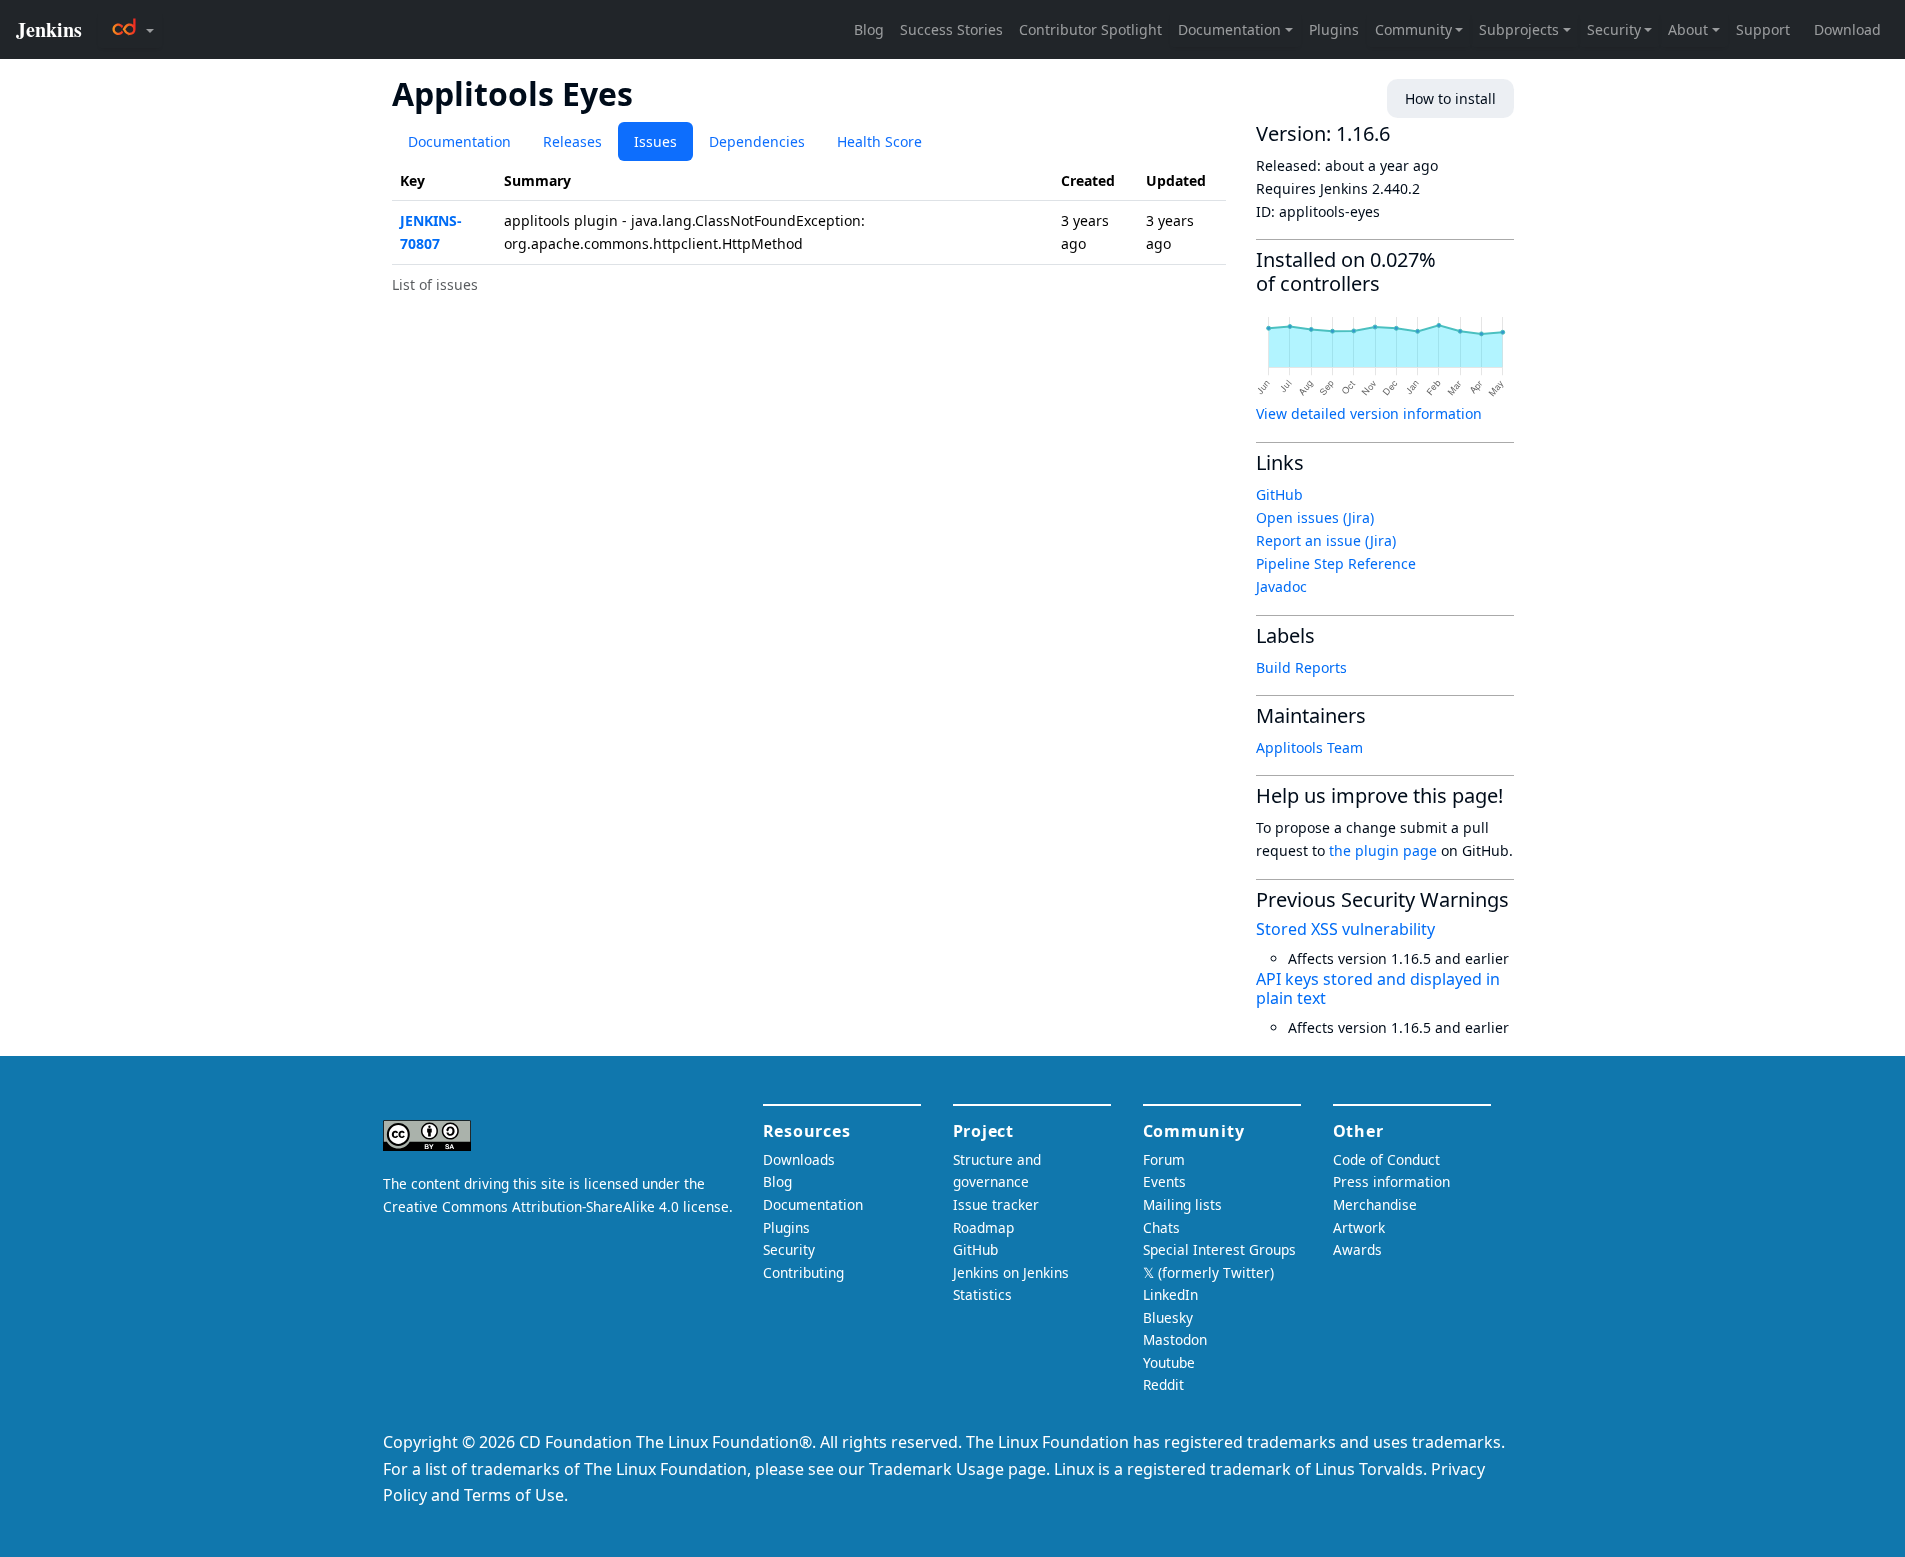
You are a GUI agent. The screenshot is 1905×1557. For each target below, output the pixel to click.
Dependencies (757, 141)
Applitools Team (1309, 747)
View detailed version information (1369, 413)
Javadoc (1281, 586)
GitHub (1279, 494)
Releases (572, 141)
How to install (1450, 98)
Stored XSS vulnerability (1345, 929)
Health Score (879, 141)
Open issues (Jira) (1315, 517)
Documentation (459, 141)
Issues (655, 141)
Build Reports (1301, 667)
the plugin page (1383, 850)
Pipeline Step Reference (1336, 563)
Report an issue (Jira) (1326, 540)
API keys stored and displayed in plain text (1378, 988)
